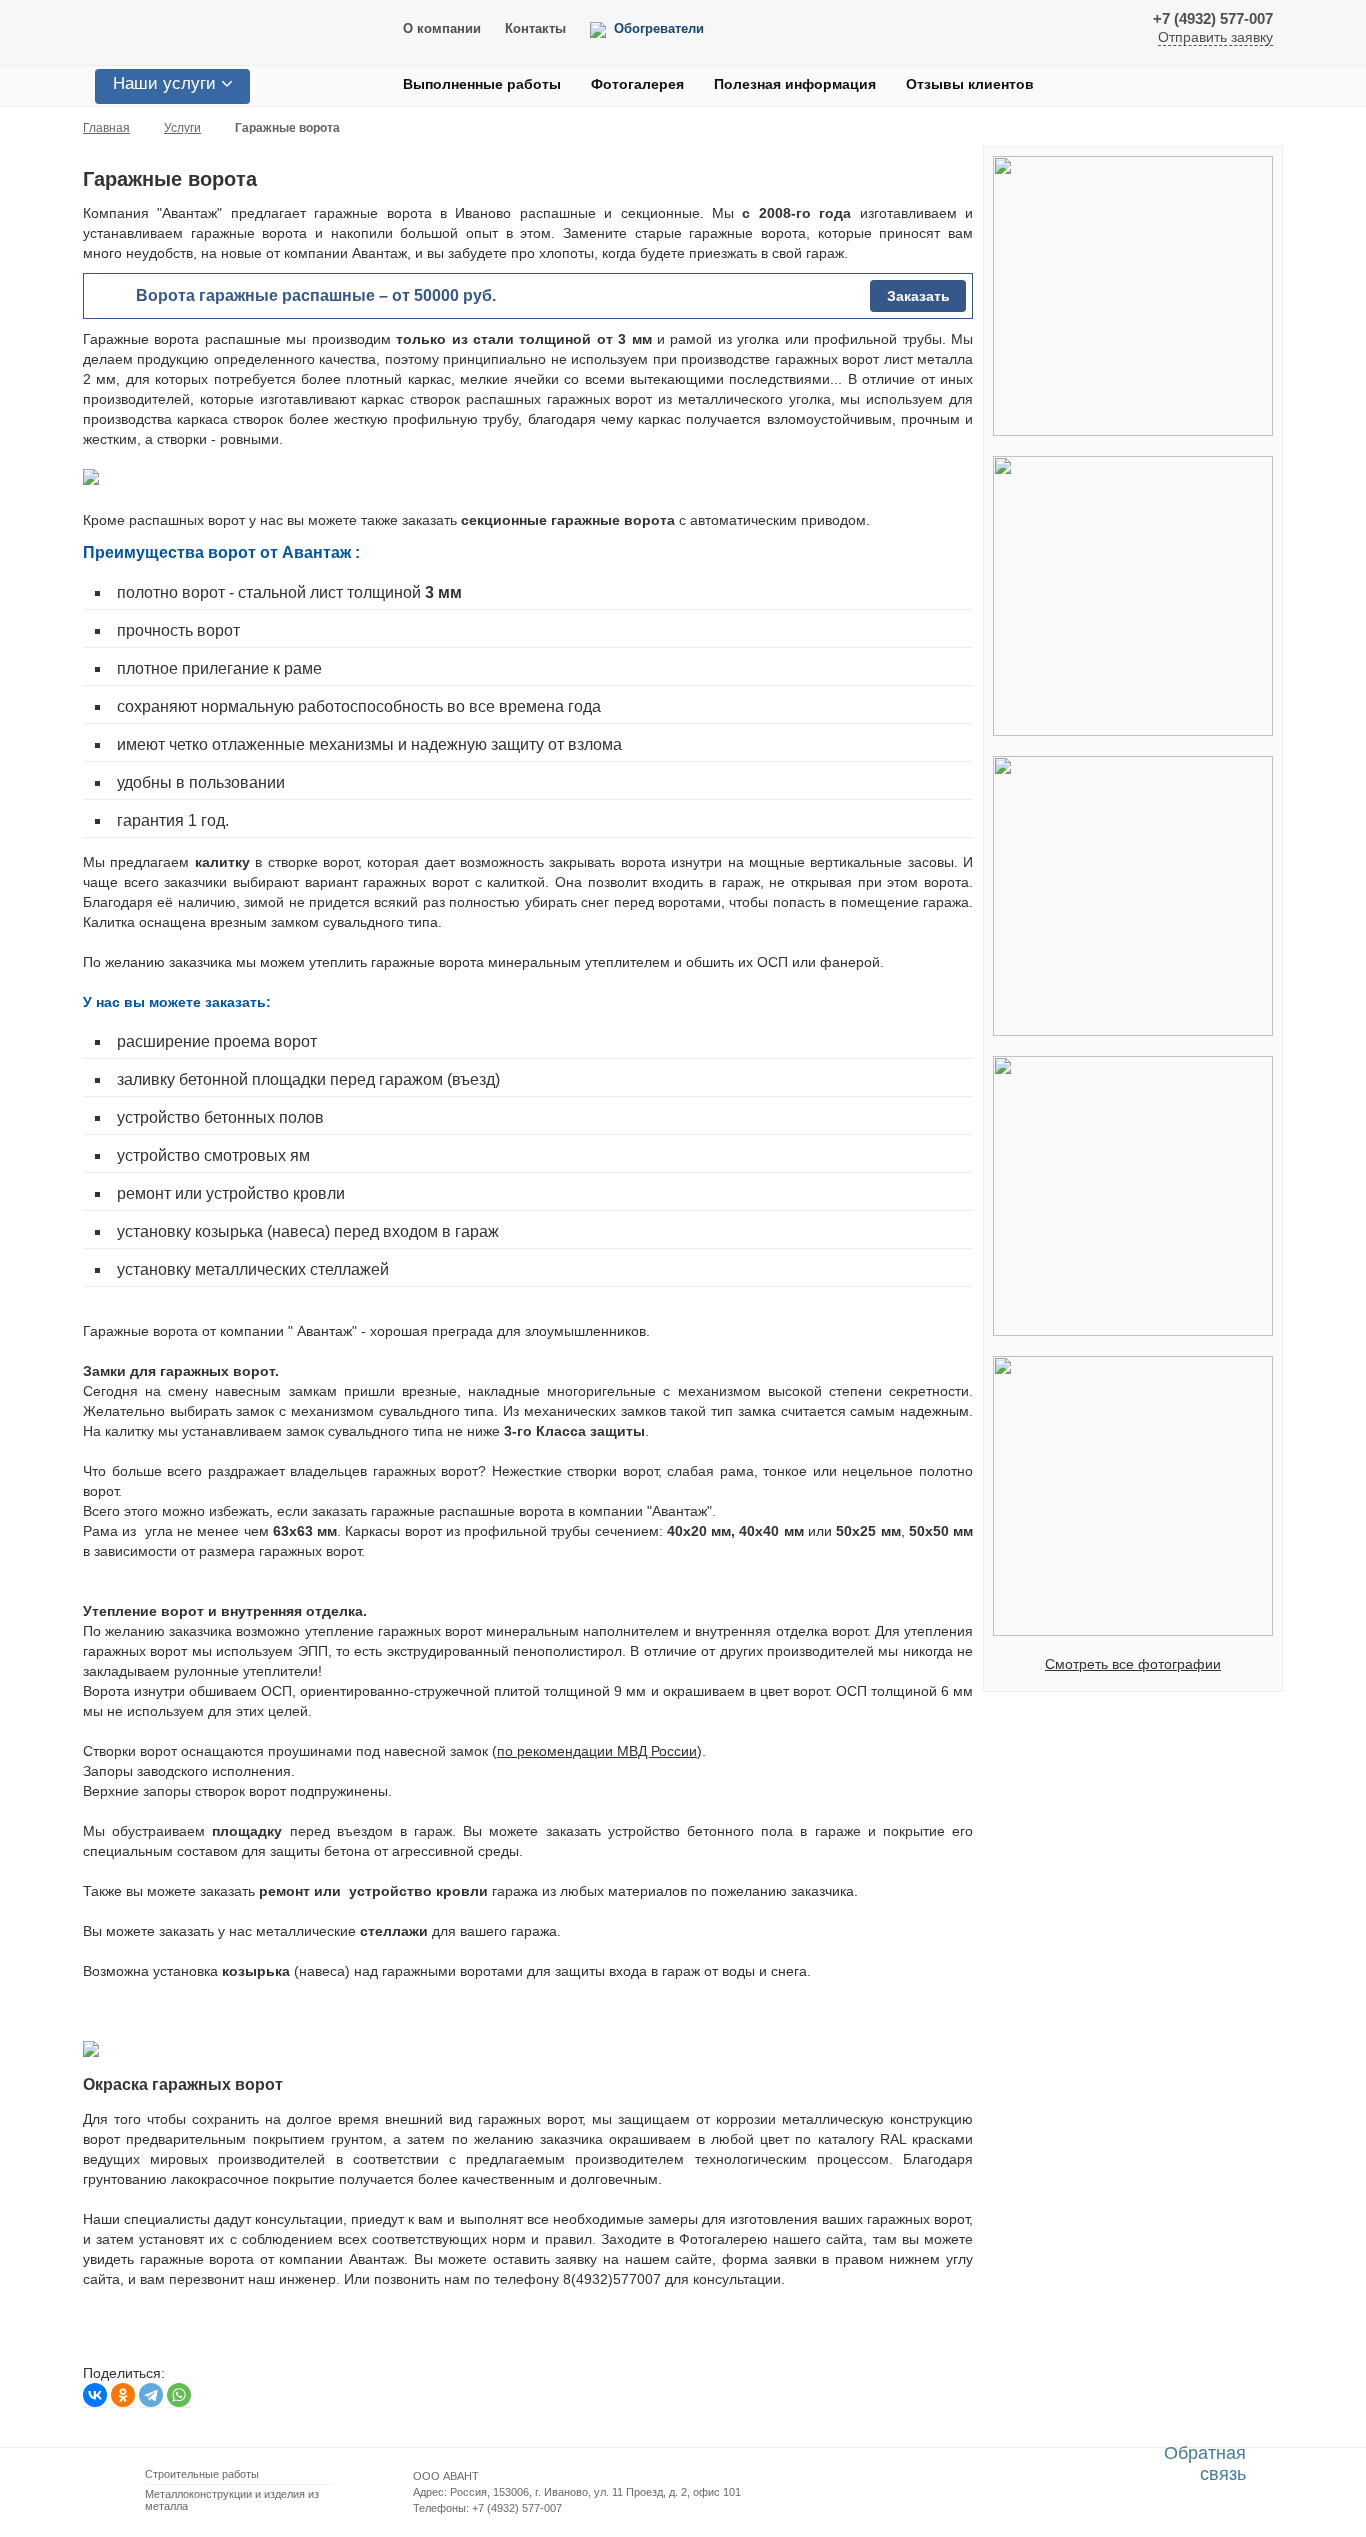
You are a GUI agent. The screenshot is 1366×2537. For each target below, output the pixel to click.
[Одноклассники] (123, 2395)
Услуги (182, 128)
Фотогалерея (637, 84)
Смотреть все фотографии (1133, 1664)
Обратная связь (1205, 2463)
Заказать (918, 296)
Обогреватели (659, 28)
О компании (442, 28)
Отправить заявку (1215, 37)
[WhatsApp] (179, 2395)
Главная (106, 128)
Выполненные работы (482, 84)
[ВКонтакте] (95, 2395)
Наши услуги (164, 83)
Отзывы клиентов (970, 84)
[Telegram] (151, 2395)
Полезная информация (795, 84)
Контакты (535, 28)
